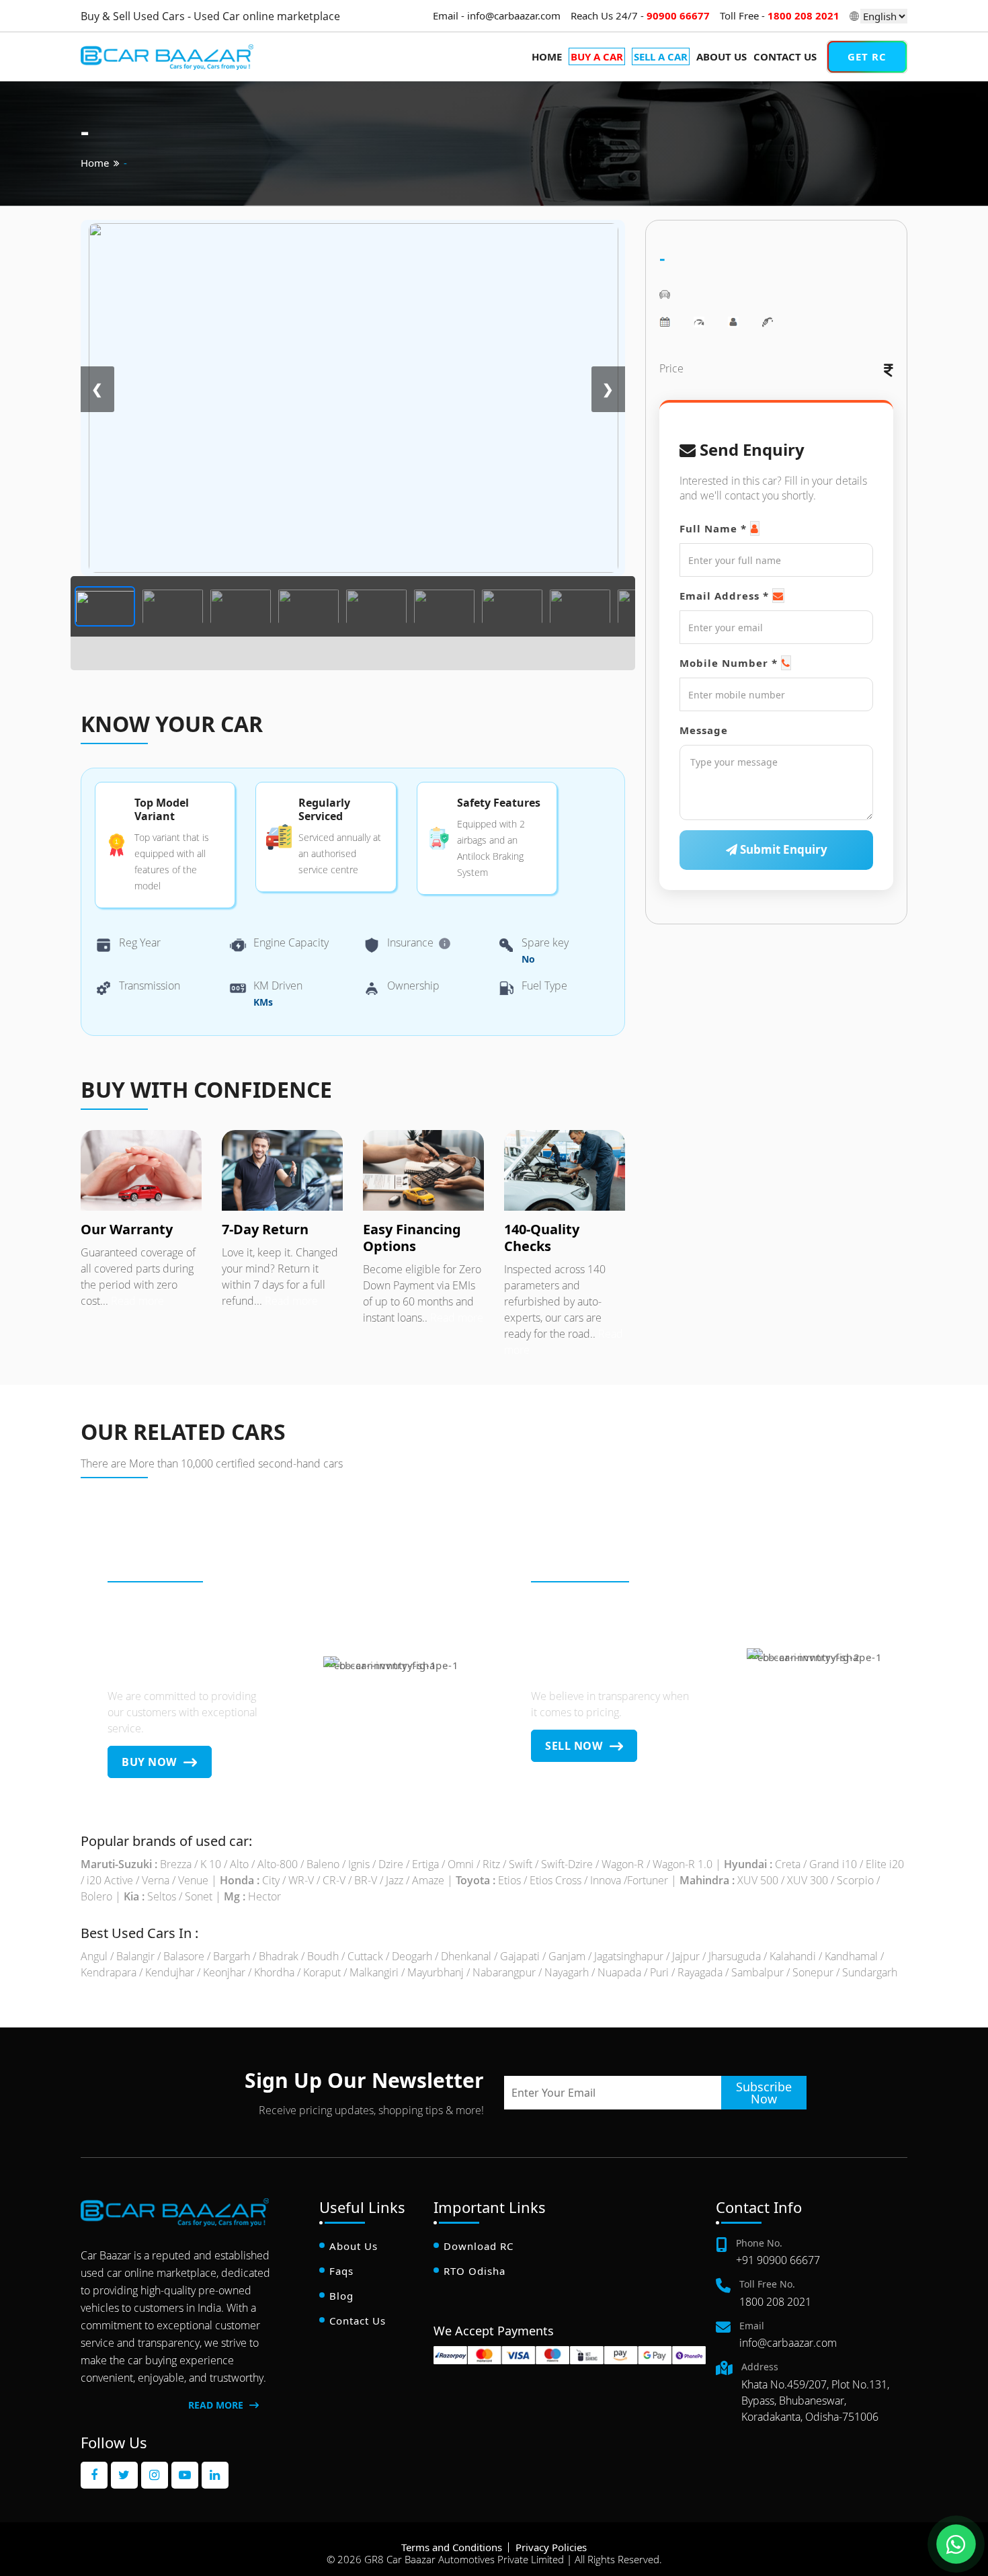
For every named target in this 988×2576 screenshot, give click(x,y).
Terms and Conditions (452, 2547)
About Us (722, 56)
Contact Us (785, 56)
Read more (136, 1301)
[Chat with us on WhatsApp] (956, 2544)
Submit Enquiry (782, 849)
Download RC (479, 2246)
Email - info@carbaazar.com (497, 15)
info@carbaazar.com (788, 2343)
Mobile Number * (729, 663)
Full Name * (713, 528)
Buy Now (151, 1762)
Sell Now (575, 1746)
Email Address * (724, 596)
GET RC (867, 56)
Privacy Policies (551, 2547)
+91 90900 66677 (778, 2260)
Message (704, 730)
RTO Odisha (475, 2271)
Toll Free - (780, 15)
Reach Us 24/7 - (640, 15)
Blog (341, 2296)
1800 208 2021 (775, 2302)
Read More (217, 2405)
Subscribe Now (764, 2093)
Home (547, 56)
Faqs (341, 2271)
